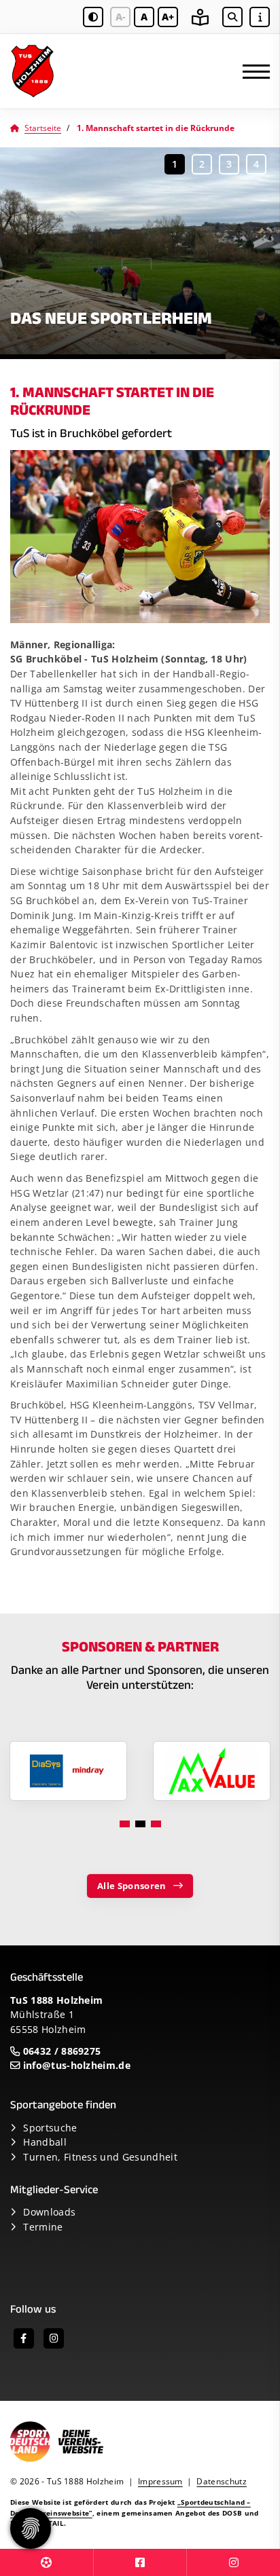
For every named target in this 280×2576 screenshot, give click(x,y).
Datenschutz (222, 2481)
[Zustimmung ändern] (31, 2528)
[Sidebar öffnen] (260, 17)
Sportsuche (50, 2128)
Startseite (43, 128)
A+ (168, 17)
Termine (43, 2227)
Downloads (49, 2212)
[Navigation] (251, 72)
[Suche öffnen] (232, 17)
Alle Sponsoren (132, 1886)
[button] (175, 164)
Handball (45, 2142)
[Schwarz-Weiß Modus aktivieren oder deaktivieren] (93, 17)
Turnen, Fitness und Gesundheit (100, 2157)
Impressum (160, 2481)
